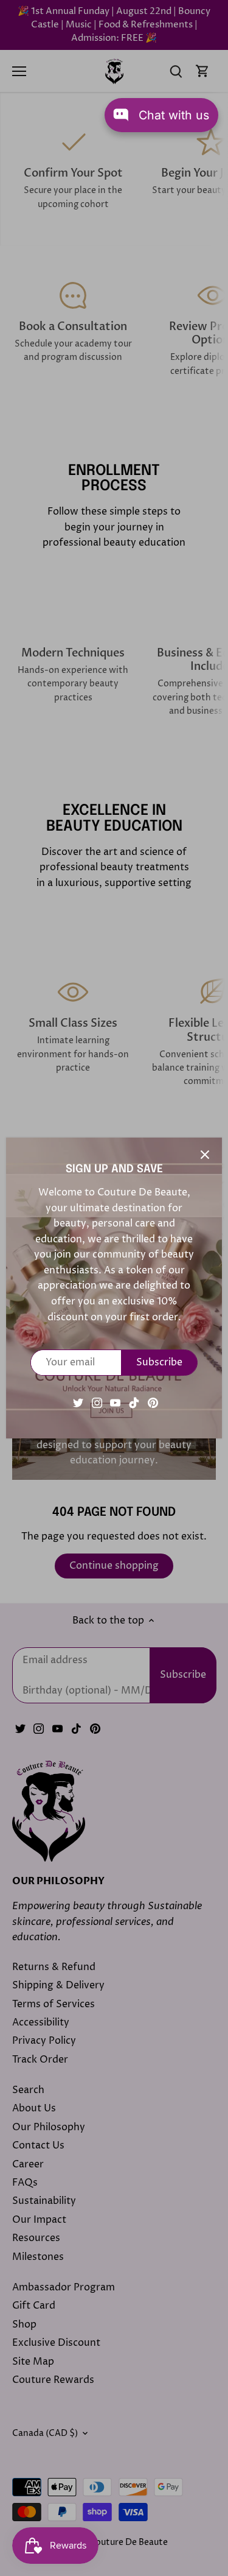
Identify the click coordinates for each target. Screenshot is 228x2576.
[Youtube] (115, 1402)
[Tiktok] (134, 1402)
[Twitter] (78, 1402)
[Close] (205, 1155)
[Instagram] (97, 1402)
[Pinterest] (153, 1402)
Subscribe (159, 1362)
